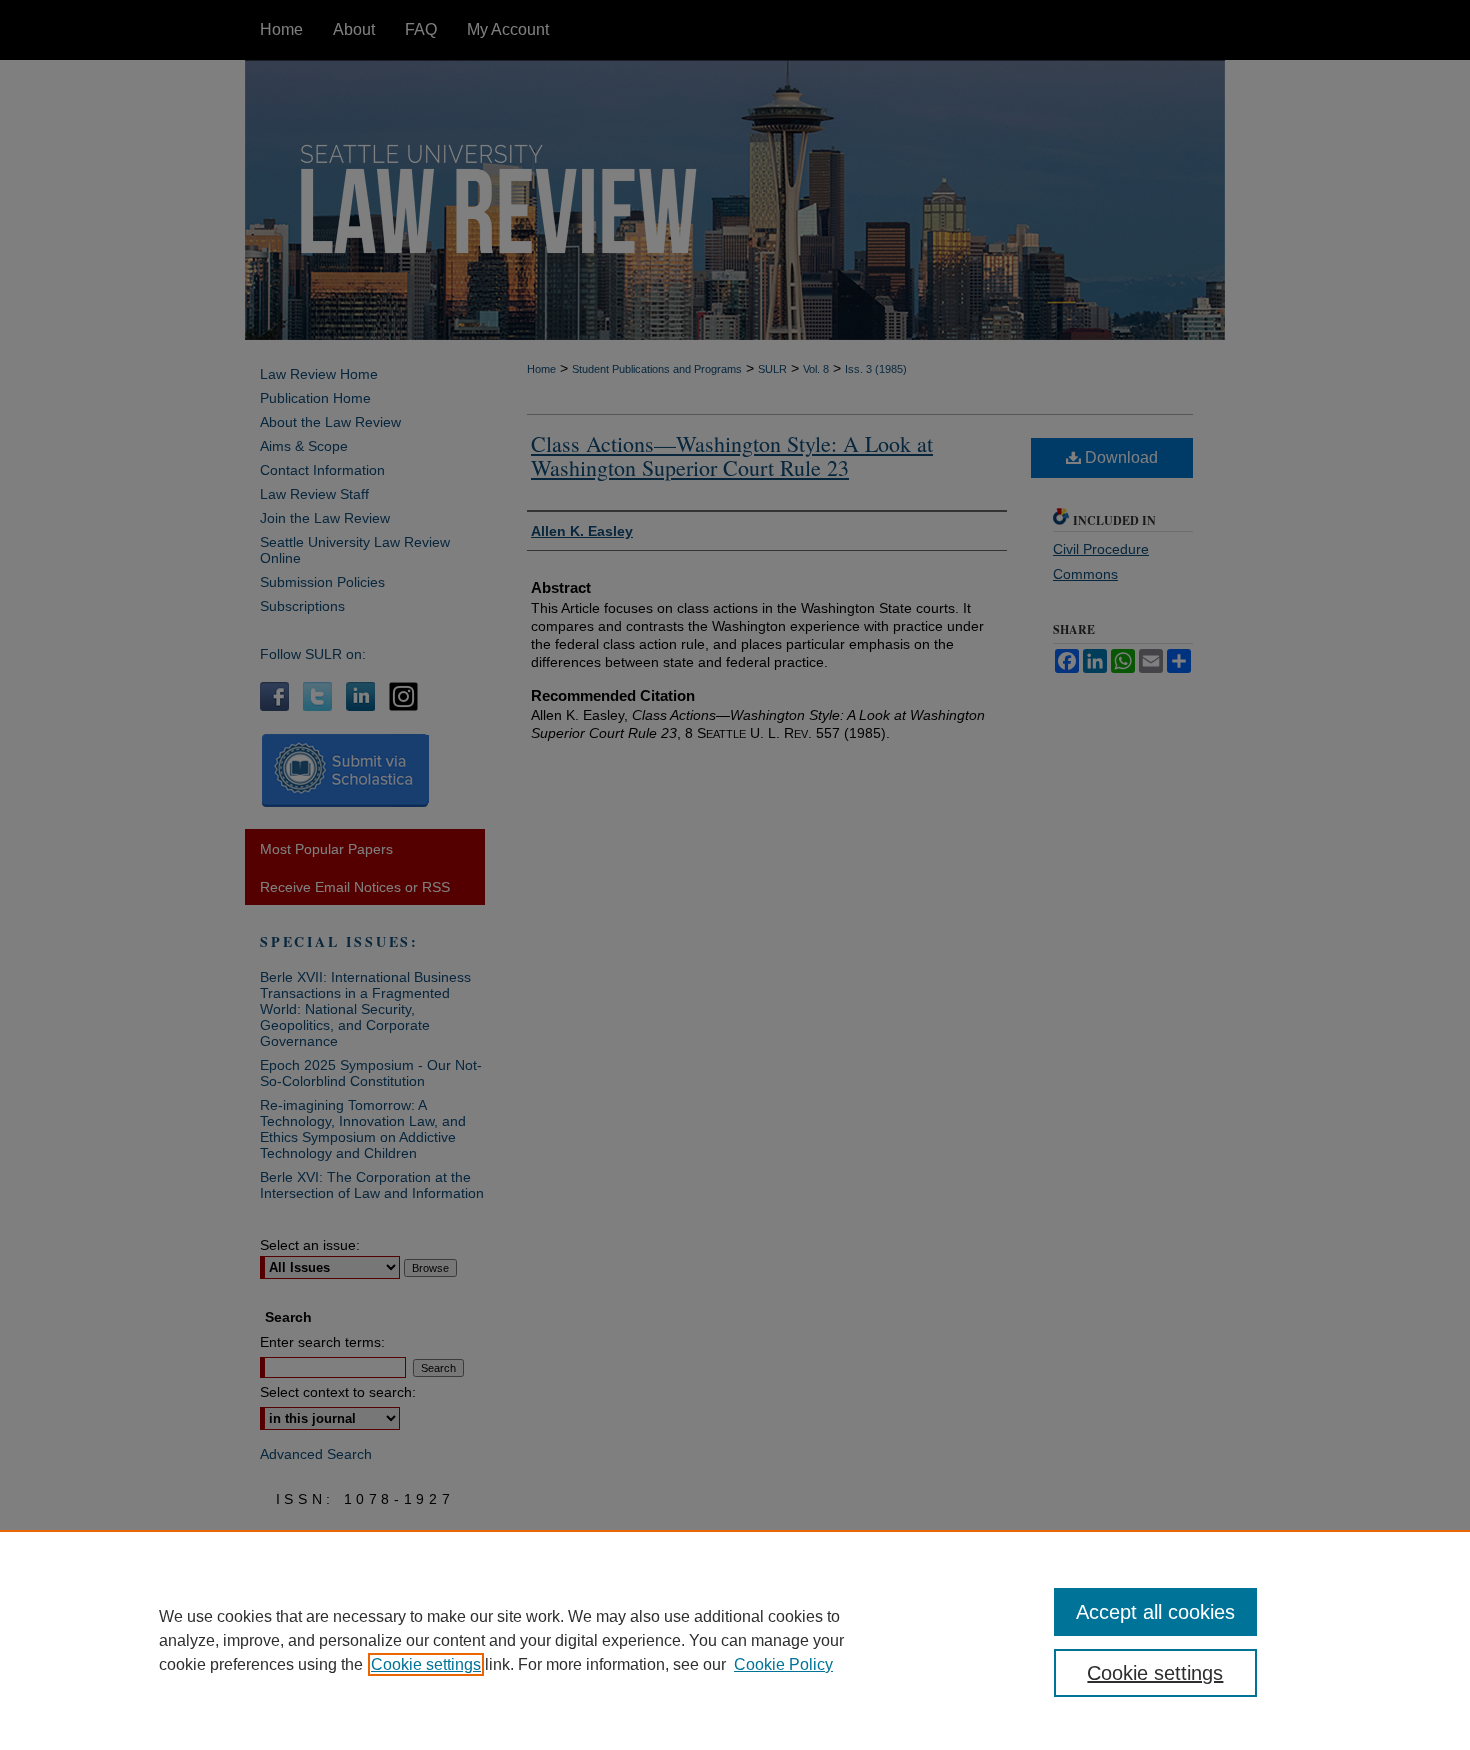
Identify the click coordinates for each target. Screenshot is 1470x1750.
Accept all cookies (1155, 1612)
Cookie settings (426, 1664)
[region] (735, 1640)
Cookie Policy (783, 1664)
